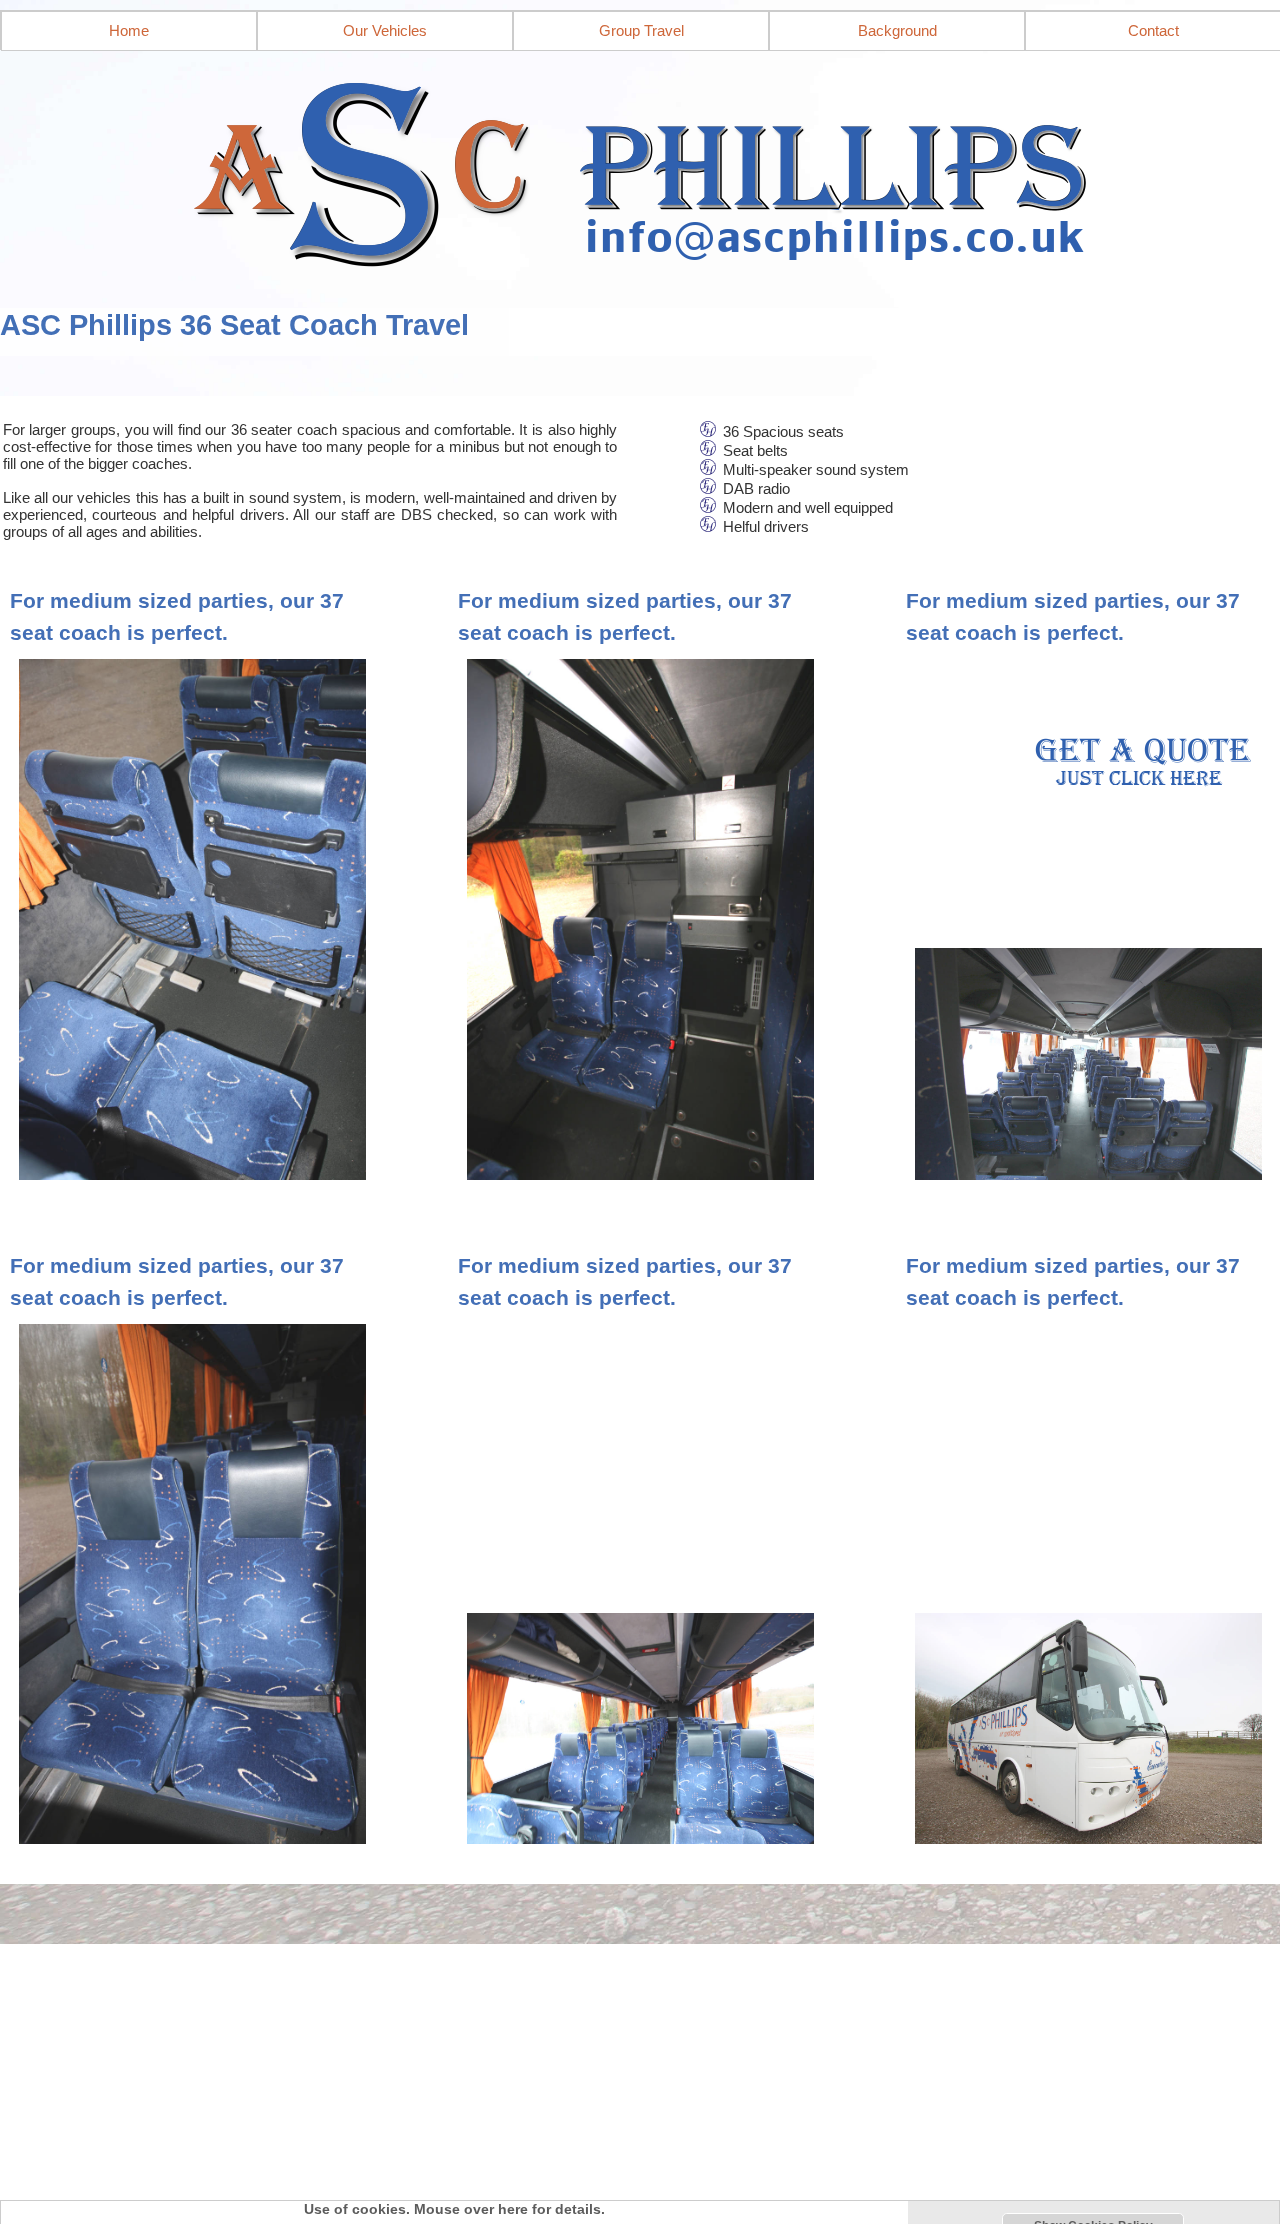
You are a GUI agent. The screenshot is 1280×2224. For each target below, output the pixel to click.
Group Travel (641, 30)
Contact (1153, 30)
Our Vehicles (385, 30)
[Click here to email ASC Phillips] (640, 168)
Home (129, 30)
